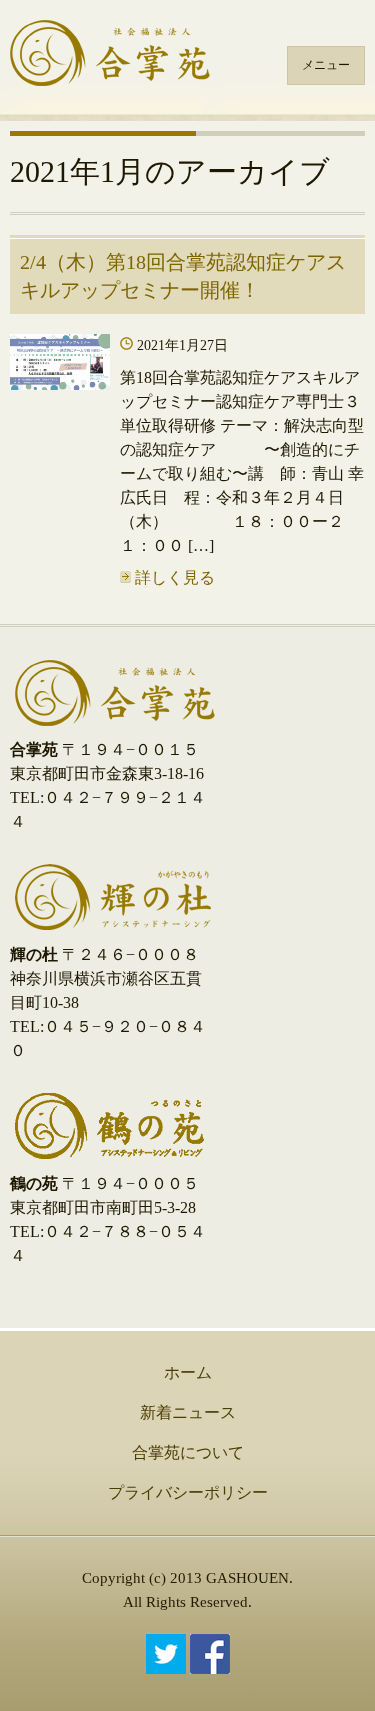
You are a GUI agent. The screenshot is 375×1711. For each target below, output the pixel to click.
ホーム (188, 1372)
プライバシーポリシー (188, 1492)
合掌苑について (188, 1452)
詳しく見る (173, 577)
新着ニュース (188, 1412)
